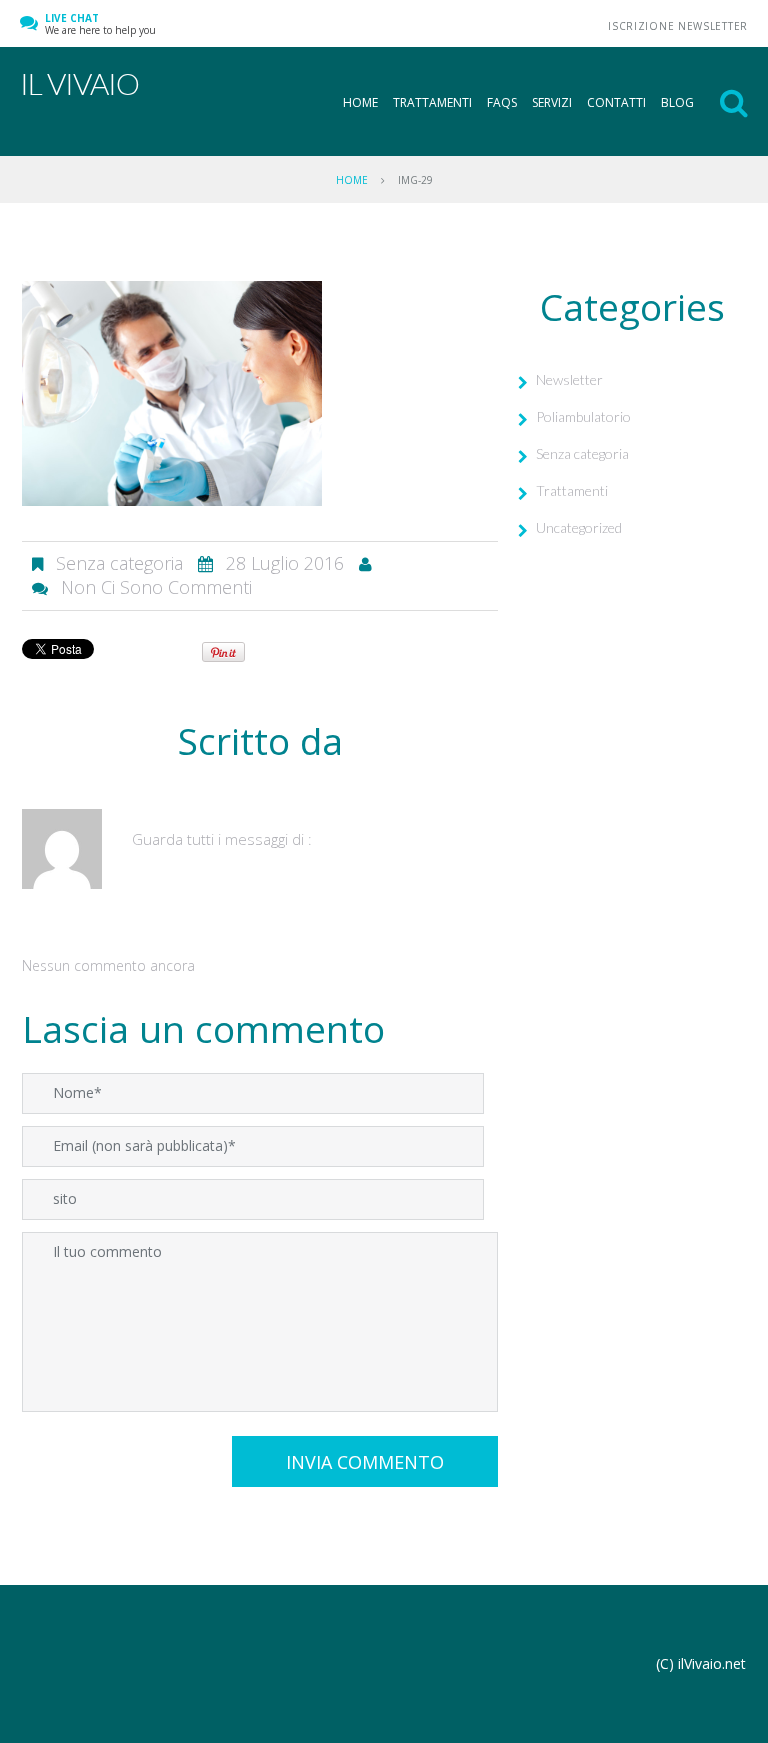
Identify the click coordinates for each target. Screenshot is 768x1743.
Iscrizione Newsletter (678, 26)
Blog (677, 102)
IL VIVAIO (79, 83)
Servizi (552, 102)
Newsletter (569, 379)
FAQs (502, 102)
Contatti (616, 102)
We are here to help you (100, 24)
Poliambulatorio (583, 416)
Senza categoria (582, 453)
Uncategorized (579, 527)
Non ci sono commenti (156, 587)
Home (360, 102)
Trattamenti (432, 102)
